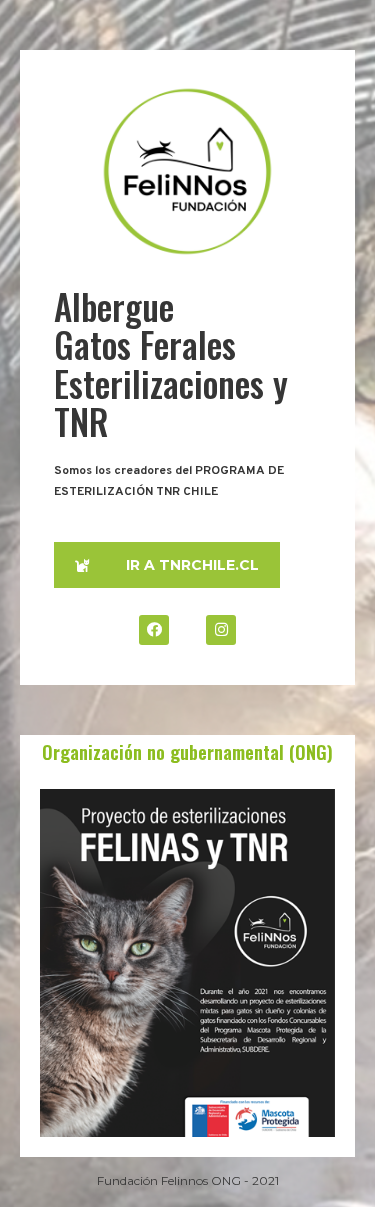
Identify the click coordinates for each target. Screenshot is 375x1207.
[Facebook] (154, 630)
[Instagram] (221, 630)
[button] (167, 565)
